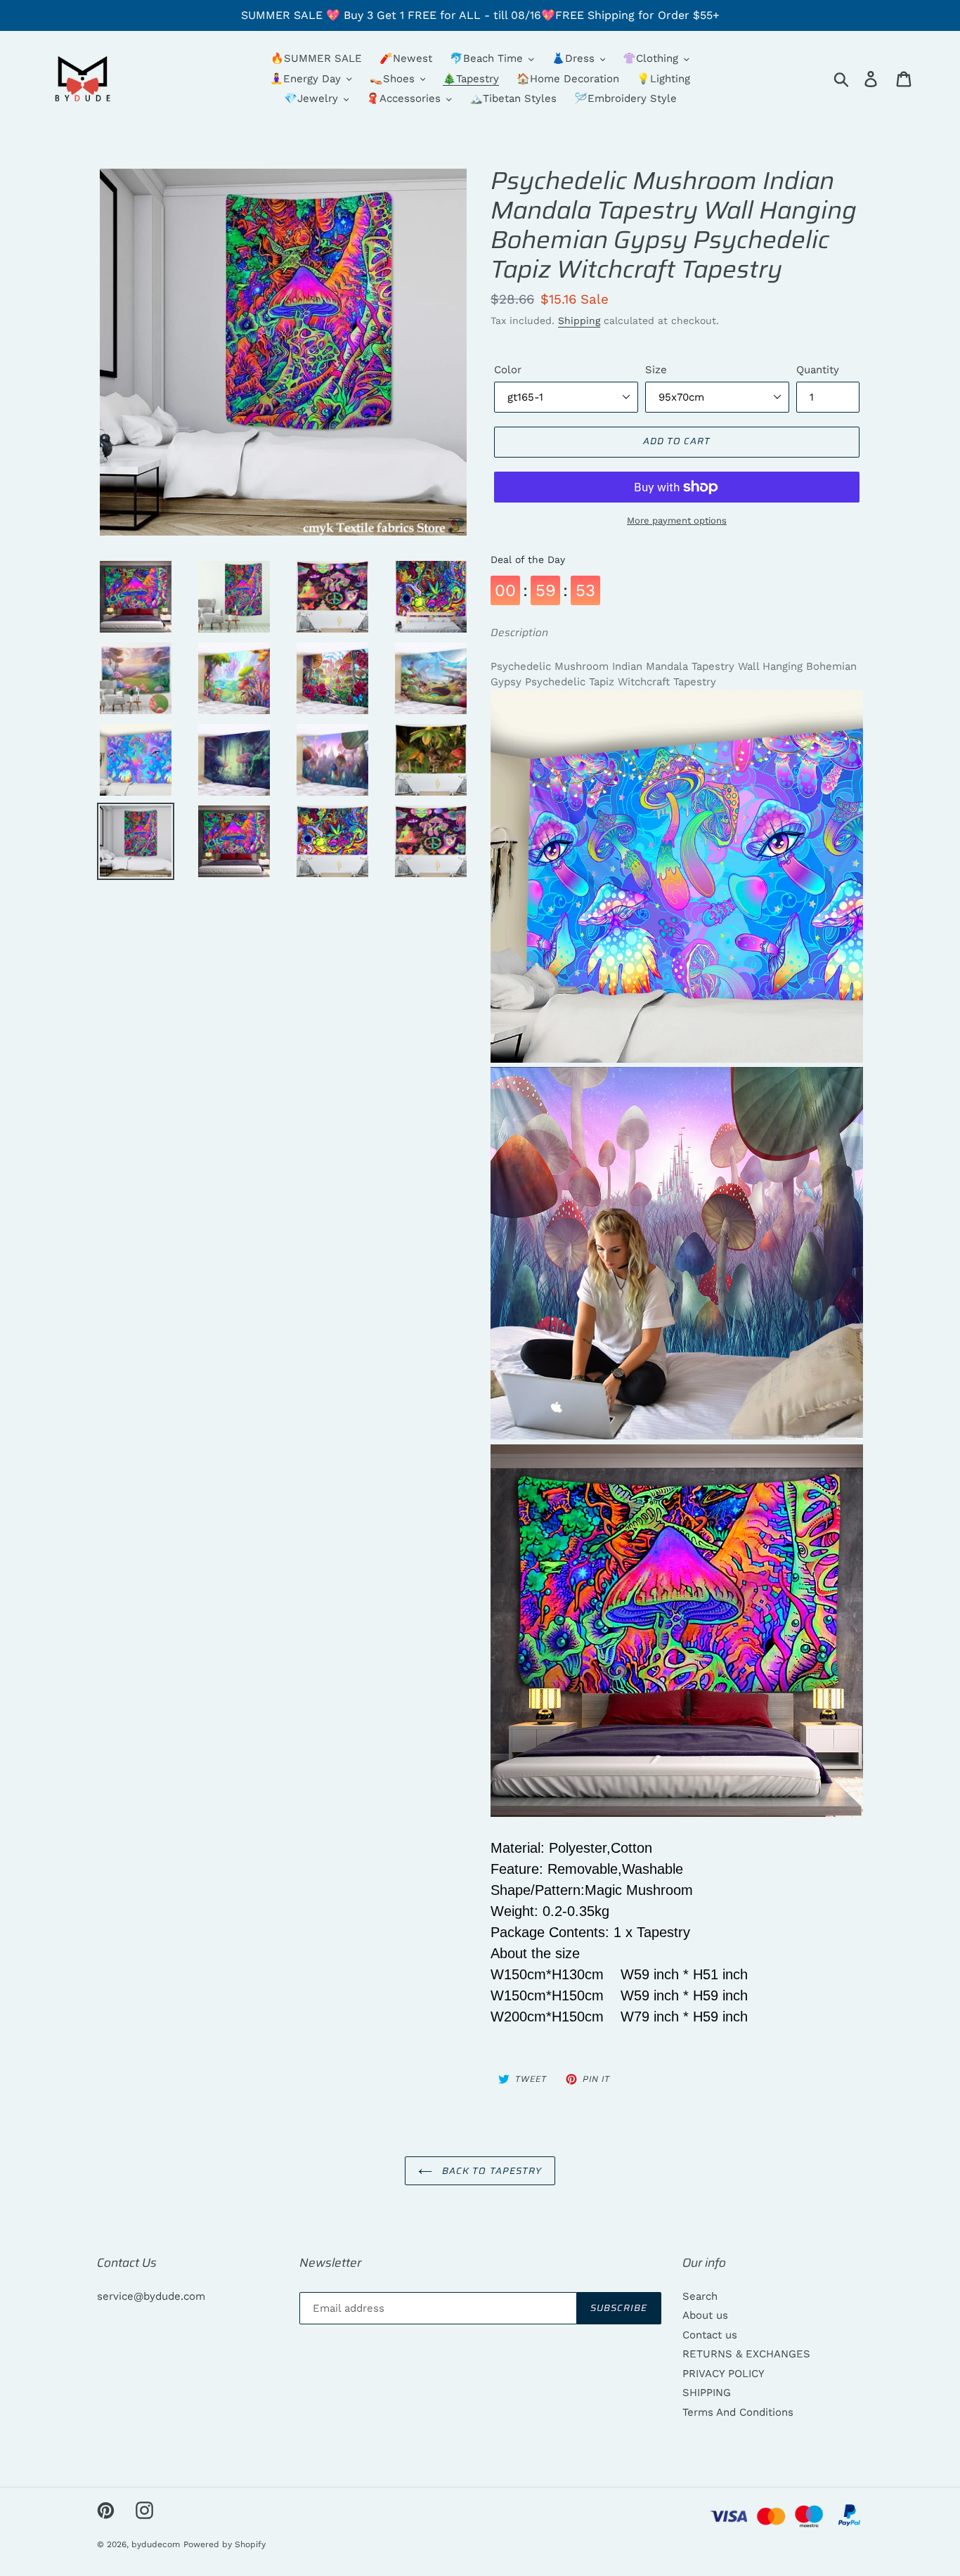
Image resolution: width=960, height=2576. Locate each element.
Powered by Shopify (225, 2544)
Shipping (579, 321)
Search (700, 2296)
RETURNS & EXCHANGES (746, 2354)
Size (656, 370)
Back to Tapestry (491, 2171)
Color (508, 370)
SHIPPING (707, 2393)
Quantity (818, 370)
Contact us (710, 2335)
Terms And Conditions (738, 2412)
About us (705, 2315)
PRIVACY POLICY (724, 2374)
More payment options (677, 520)
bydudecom (156, 2544)
